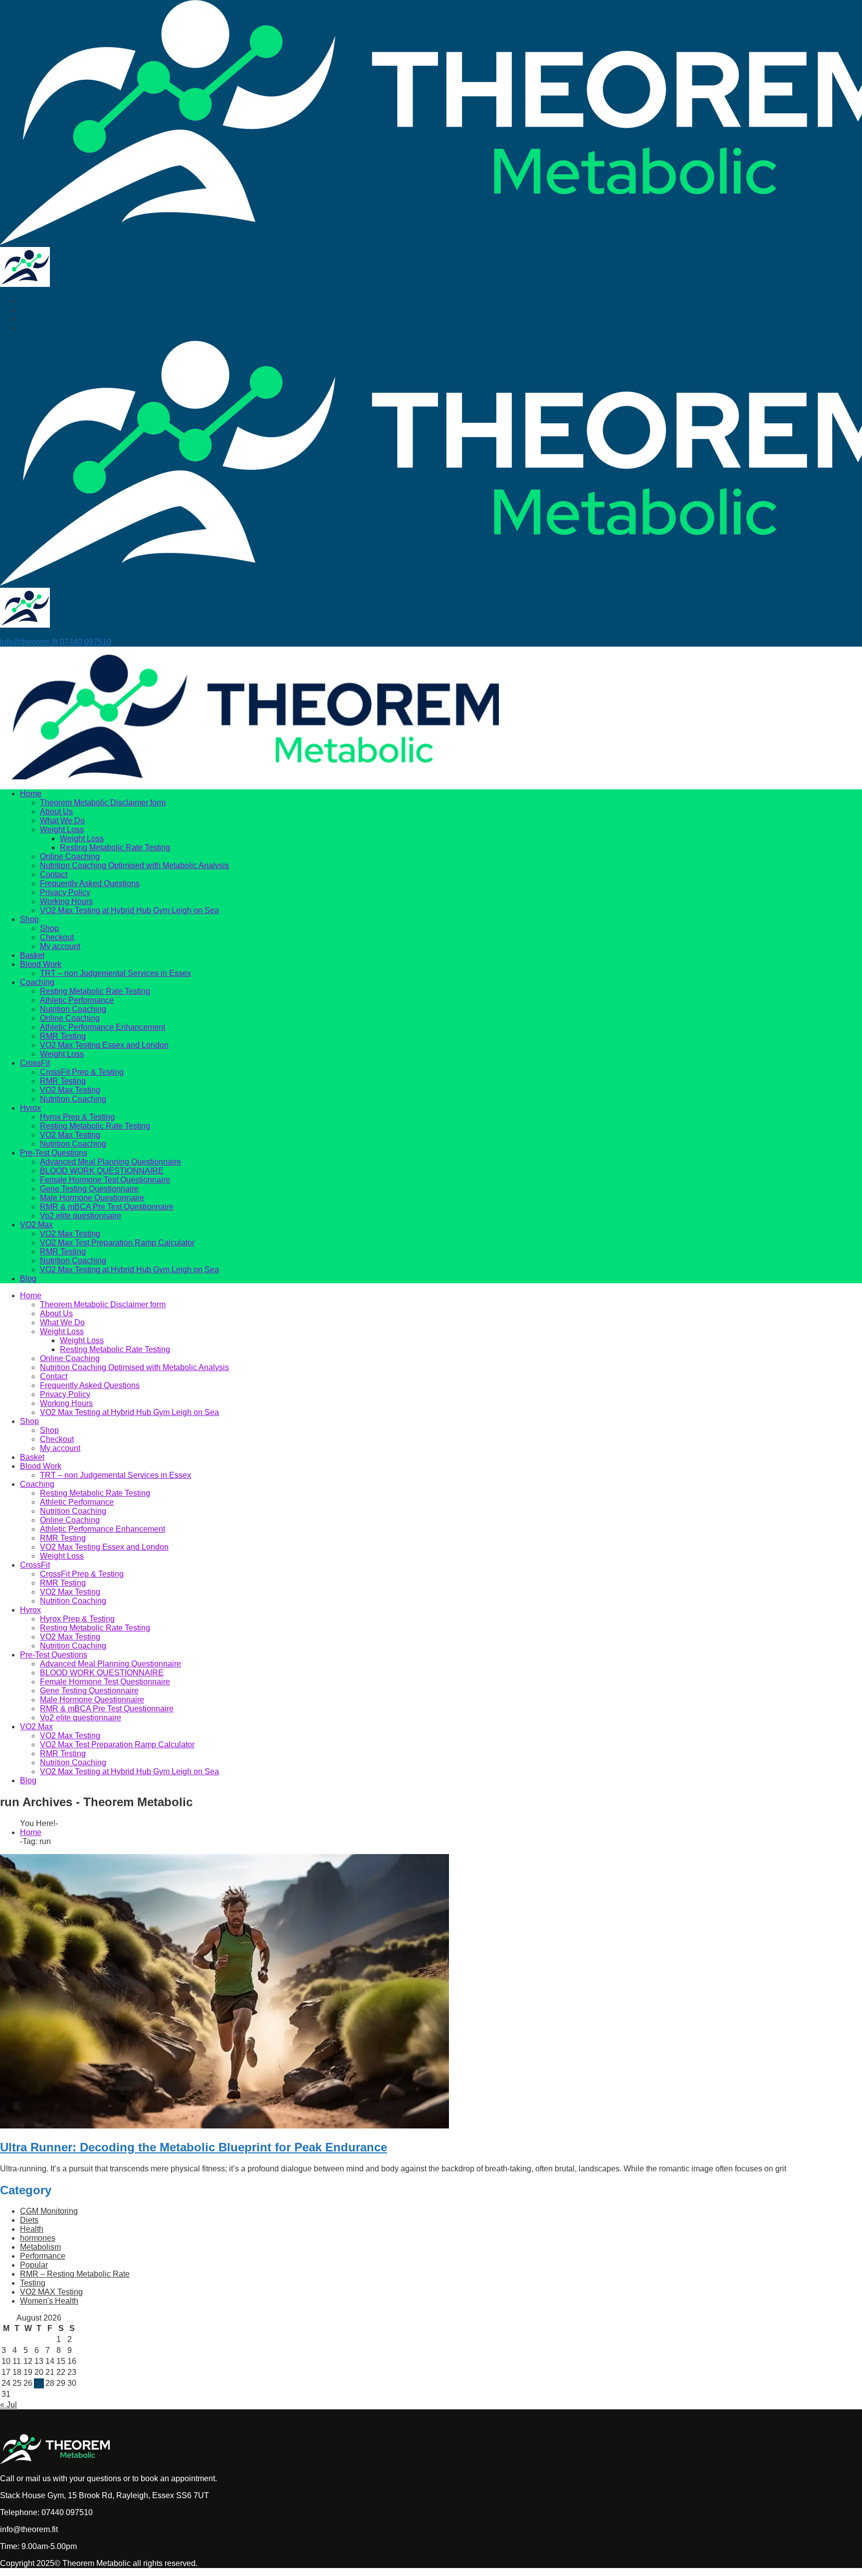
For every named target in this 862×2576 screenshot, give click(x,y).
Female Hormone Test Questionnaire (105, 1180)
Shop (29, 919)
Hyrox (30, 1108)
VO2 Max (36, 1225)
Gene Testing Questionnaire (89, 1189)
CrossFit (35, 1063)
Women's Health (49, 2301)
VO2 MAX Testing (51, 2292)
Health (32, 2229)
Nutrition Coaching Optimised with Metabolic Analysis (134, 865)
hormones (38, 2238)
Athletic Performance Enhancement (103, 1027)
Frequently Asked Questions (90, 883)
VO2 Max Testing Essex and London (104, 1045)
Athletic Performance (77, 1000)
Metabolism (40, 2247)
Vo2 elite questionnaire (81, 1216)
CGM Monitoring (49, 2211)
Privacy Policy (65, 892)
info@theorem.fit (29, 642)
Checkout (57, 937)
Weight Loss (62, 829)
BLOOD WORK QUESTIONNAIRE (102, 1171)
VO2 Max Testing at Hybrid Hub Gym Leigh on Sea (129, 910)
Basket (32, 955)
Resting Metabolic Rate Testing (115, 847)
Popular (34, 2265)
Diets (29, 2220)
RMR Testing (63, 1036)
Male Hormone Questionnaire (92, 1198)
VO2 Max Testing (70, 1090)
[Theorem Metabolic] (25, 284)
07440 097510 (86, 642)
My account (60, 946)
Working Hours (66, 901)
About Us (56, 812)
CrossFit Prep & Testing (82, 1072)
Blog (28, 1279)
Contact (54, 874)
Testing (33, 2283)
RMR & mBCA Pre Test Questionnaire (107, 1207)
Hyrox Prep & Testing (77, 1117)
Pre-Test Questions (54, 1153)
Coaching (37, 982)
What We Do (62, 820)
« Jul (8, 2405)
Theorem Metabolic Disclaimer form (103, 803)
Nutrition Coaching (73, 1009)
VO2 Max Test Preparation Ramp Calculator (117, 1243)
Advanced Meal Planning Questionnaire (110, 1162)
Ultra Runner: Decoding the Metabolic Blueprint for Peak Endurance (194, 2147)
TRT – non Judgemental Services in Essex (115, 973)
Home (31, 794)
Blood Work (41, 964)
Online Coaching (70, 856)
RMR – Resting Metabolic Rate (75, 2274)
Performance (43, 2256)
